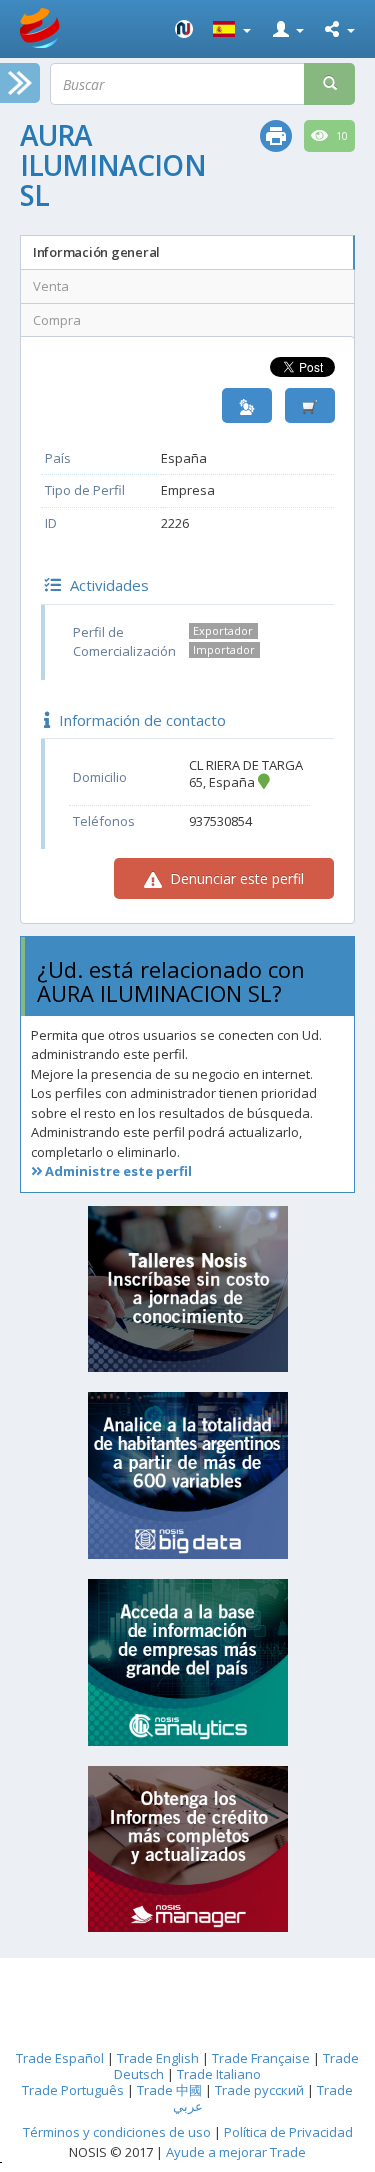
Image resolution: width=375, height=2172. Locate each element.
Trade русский (259, 2090)
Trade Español (60, 2058)
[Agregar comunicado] (310, 405)
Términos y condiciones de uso (117, 2132)
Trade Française (261, 2058)
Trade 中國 (169, 2090)
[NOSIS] (184, 29)
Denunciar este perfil (235, 878)
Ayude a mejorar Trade (236, 2152)
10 (340, 136)
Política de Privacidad (288, 2132)
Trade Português (73, 2090)
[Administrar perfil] (247, 405)
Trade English (158, 2058)
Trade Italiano (219, 2074)
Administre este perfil (117, 1171)
